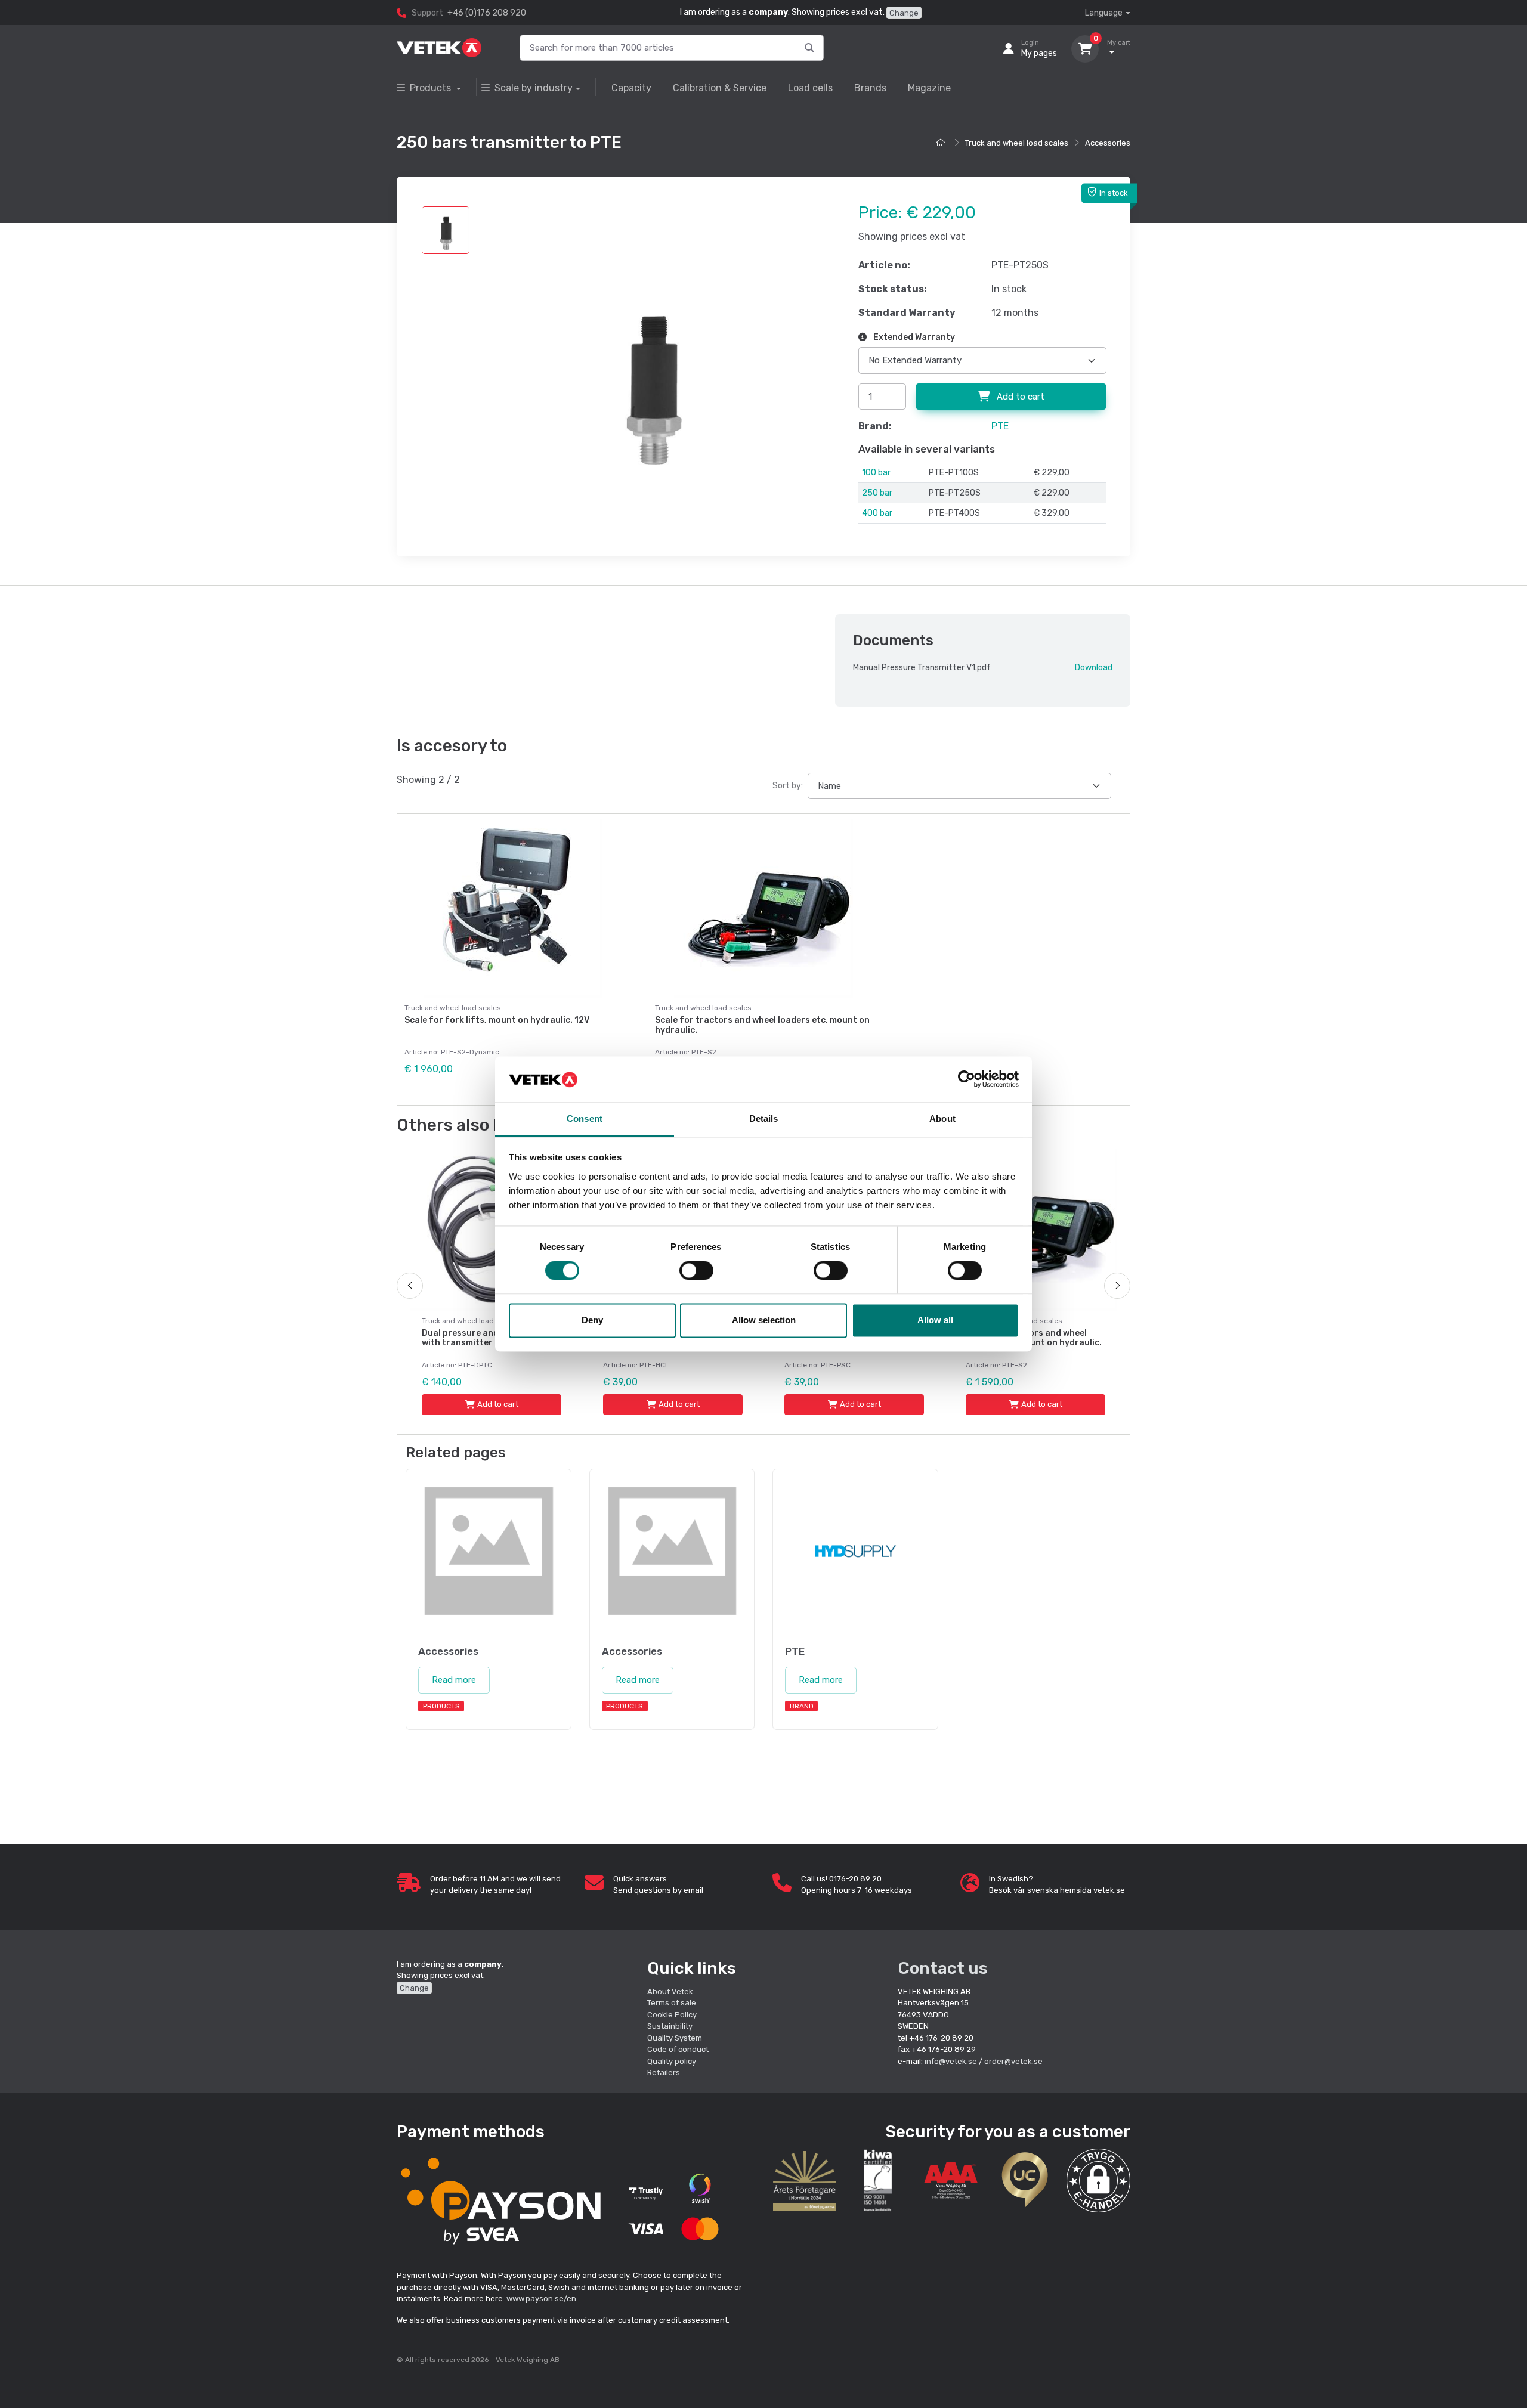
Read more (454, 1680)
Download (1094, 668)
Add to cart (1019, 397)
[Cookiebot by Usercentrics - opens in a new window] (967, 1079)
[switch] (696, 1271)
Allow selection (764, 1320)
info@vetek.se (951, 2061)
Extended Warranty (913, 337)
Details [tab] (764, 1118)
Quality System (675, 2038)
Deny (592, 1320)
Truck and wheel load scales (1017, 143)
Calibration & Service (720, 88)
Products (432, 88)
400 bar (877, 513)
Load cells (810, 88)
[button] (1098, 2180)
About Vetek (670, 1991)
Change (904, 13)
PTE (1000, 426)
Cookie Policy (672, 2015)
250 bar (877, 493)
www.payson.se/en (541, 2299)
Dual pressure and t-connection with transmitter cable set (489, 1338)
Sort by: (788, 786)
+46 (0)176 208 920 (487, 13)
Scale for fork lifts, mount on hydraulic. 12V (497, 1020)
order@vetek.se (1013, 2061)
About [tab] (942, 1118)
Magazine (929, 88)
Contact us (943, 1968)
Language (1104, 13)
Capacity (631, 88)
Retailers (664, 2073)
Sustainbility (671, 2026)
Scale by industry (534, 88)
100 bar (876, 473)
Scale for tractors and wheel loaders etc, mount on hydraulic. (762, 1025)
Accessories (1108, 143)
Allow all (935, 1320)
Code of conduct (678, 2049)
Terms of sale (672, 2003)
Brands (870, 88)
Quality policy (672, 2061)
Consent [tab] (585, 1118)
